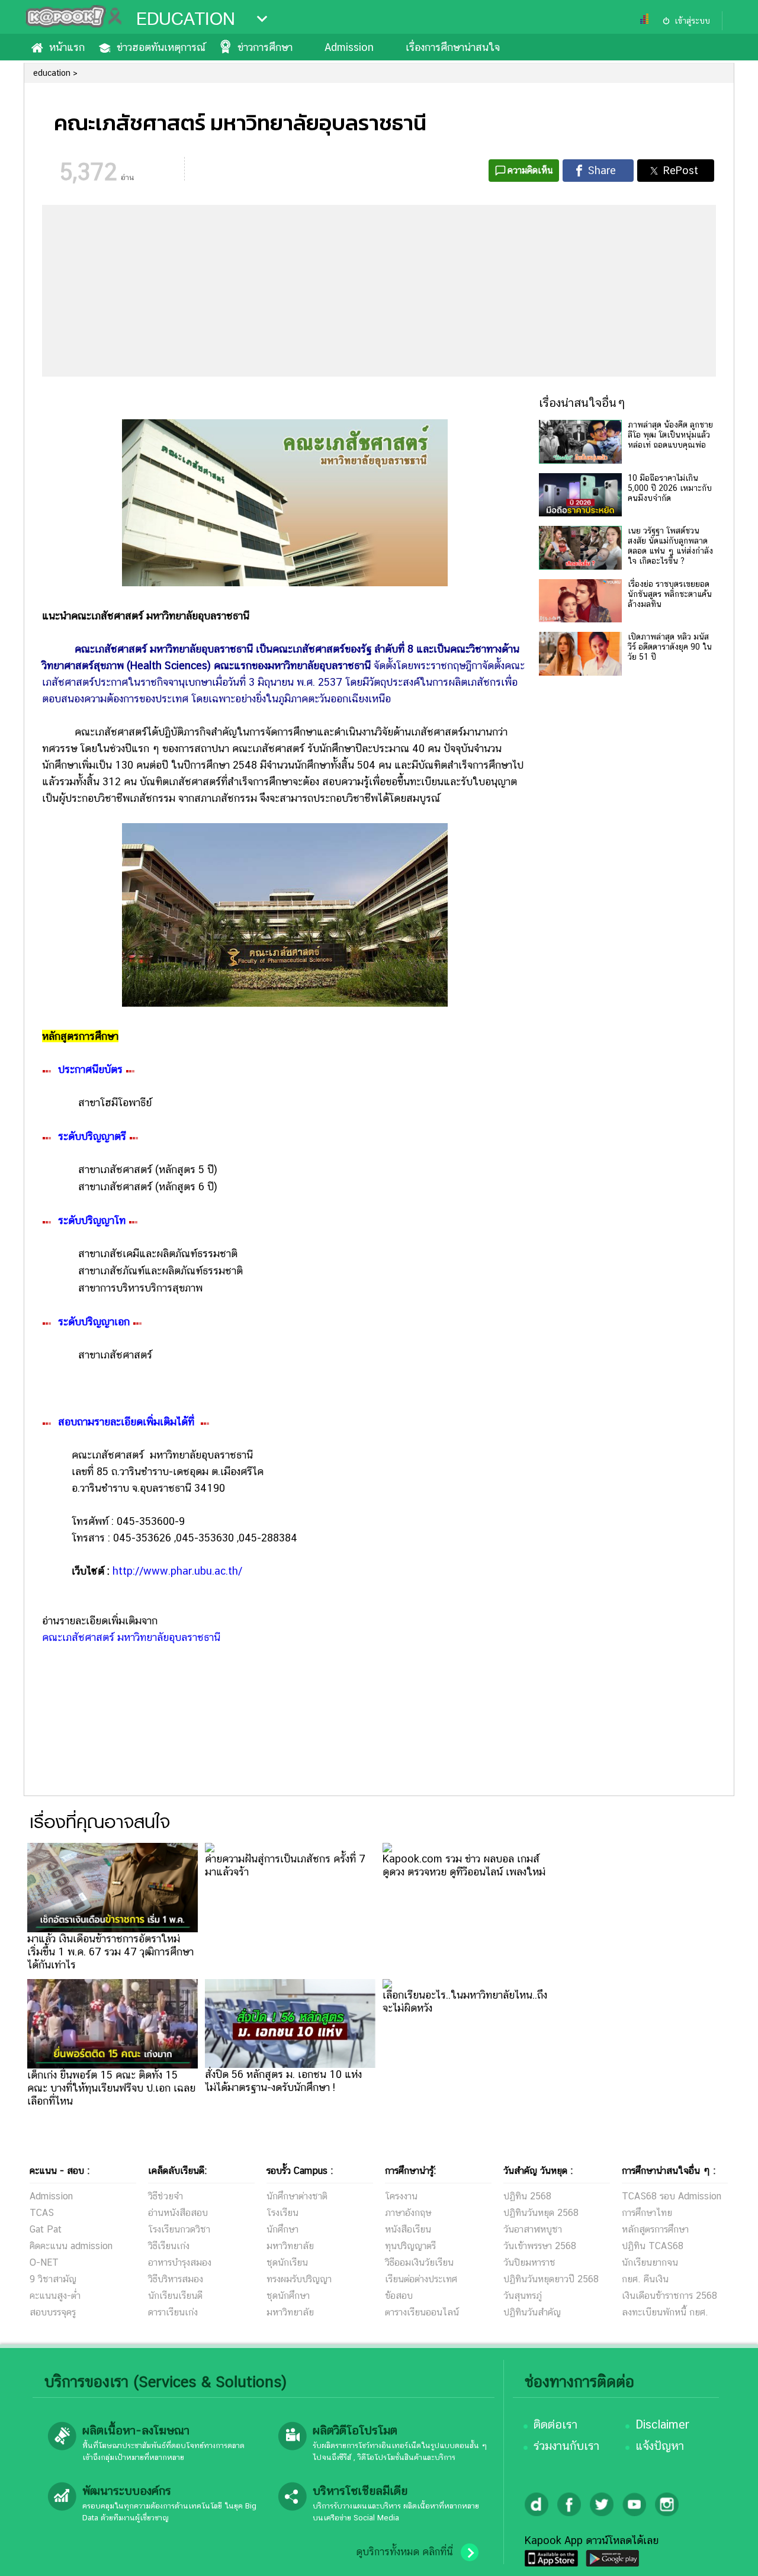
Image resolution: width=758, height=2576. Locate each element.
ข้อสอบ (399, 2296)
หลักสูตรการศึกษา (655, 2229)
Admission (349, 47)
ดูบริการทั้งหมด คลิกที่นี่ (404, 2552)
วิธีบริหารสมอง (176, 2279)
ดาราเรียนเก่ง (173, 2312)
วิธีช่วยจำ (166, 2196)
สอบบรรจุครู (53, 2312)
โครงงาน (401, 2196)
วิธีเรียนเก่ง (169, 2246)
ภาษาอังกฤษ (408, 2213)
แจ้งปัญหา (660, 2446)
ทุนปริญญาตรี (410, 2246)
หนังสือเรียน (408, 2229)
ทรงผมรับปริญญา (299, 2279)
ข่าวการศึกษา (265, 47)
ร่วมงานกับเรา (566, 2446)
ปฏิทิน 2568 (527, 2196)
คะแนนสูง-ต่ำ (55, 2296)
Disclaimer (662, 2424)
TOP (729, 2555)
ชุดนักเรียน (287, 2262)
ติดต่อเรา (555, 2424)
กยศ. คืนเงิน (645, 2279)
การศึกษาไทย (647, 2213)
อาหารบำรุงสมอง (180, 2262)
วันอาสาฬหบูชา (533, 2229)
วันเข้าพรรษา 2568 (540, 2246)
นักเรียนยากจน (650, 2262)
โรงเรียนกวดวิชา (179, 2229)
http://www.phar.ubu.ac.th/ (177, 1571)
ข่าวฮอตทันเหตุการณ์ (161, 47)
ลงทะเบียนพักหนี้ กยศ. (665, 2312)
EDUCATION (186, 19)
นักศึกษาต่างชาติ (297, 2196)
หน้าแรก (67, 47)
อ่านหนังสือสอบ (178, 2213)
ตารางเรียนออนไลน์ (422, 2312)
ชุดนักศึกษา (288, 2296)
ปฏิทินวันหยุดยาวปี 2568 (551, 2279)
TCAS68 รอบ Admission (672, 2196)
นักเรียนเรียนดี (175, 2296)
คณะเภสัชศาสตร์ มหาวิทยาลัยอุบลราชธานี (131, 1637)
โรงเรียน (282, 2213)
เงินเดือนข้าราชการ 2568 (669, 2296)
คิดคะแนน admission (71, 2246)
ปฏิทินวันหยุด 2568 (541, 2213)
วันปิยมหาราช (529, 2262)
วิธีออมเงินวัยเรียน (419, 2262)
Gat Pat (46, 2229)
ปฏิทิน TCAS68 (653, 2246)
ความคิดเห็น (530, 170)
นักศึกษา (282, 2229)
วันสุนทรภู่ (523, 2296)
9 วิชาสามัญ (53, 2279)
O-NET (44, 2262)
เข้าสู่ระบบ (692, 21)
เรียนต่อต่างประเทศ (421, 2279)
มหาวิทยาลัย (290, 2246)
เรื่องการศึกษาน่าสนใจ (453, 47)
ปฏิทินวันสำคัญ (532, 2312)
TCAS (42, 2213)
